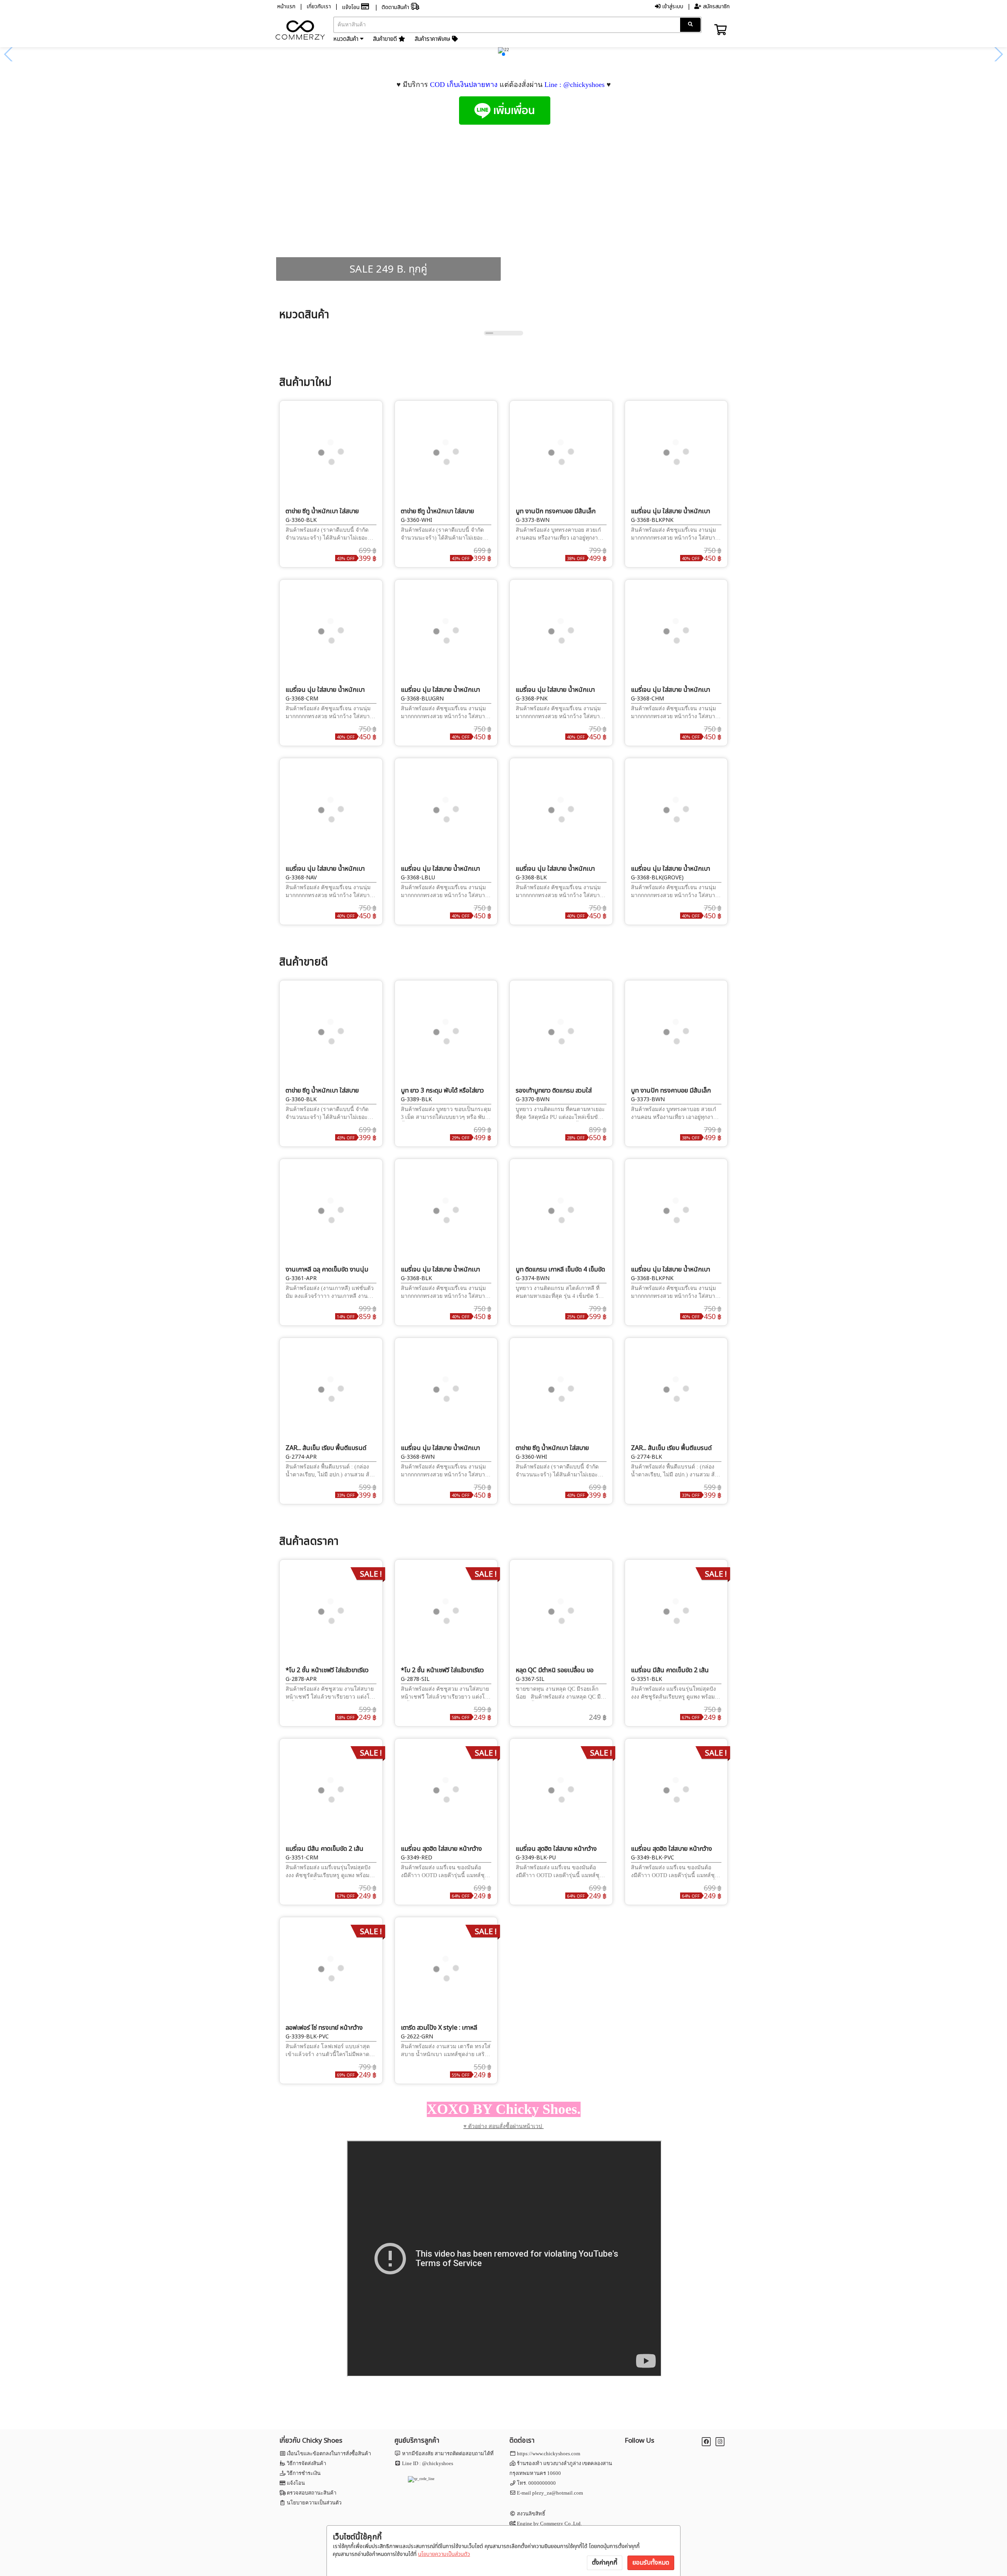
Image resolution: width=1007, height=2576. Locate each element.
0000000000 (542, 2483)
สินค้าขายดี (386, 39)
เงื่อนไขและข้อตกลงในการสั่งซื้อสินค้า (329, 2453)
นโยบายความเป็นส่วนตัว (444, 2554)
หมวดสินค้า (347, 39)
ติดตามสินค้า (396, 7)
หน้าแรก (286, 6)
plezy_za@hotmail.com (558, 2493)
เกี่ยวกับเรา (319, 6)
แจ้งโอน (351, 7)
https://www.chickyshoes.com (549, 2453)
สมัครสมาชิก (716, 6)
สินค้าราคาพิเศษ (433, 39)
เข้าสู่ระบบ (672, 6)
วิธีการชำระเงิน (304, 2473)
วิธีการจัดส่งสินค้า (306, 2463)
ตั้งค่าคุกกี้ (605, 2563)
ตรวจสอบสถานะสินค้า (312, 2493)
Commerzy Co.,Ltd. (561, 2523)
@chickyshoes (438, 2463)
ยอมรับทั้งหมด (651, 2563)
